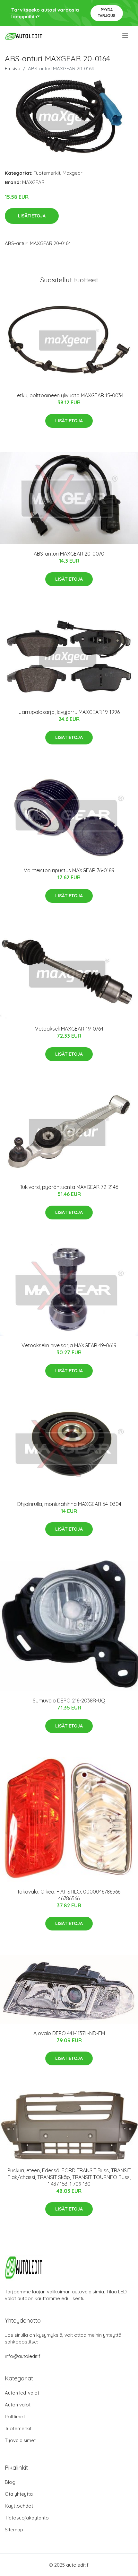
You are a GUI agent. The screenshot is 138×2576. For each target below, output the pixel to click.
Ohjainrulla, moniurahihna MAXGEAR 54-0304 (69, 1504)
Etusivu (13, 69)
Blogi (11, 2482)
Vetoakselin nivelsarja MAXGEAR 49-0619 (69, 1345)
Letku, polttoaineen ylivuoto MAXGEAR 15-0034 (69, 395)
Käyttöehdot (19, 2506)
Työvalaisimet (20, 2440)
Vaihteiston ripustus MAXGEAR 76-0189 (69, 870)
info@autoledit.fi (23, 2356)
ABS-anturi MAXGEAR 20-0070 (69, 554)
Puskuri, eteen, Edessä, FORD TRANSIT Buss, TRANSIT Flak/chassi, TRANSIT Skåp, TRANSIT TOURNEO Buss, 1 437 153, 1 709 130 (69, 2177)
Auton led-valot (22, 2393)
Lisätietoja (32, 216)
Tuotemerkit (47, 173)
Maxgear (73, 173)
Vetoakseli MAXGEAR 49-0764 (69, 1029)
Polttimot (15, 2417)
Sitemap (14, 2530)
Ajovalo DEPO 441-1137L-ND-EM (69, 2033)
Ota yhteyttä (19, 2494)
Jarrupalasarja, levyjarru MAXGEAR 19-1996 (69, 712)
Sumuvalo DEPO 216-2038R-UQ (69, 1701)
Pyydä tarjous (107, 13)
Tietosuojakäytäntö (27, 2518)
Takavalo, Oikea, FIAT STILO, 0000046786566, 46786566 (69, 1895)
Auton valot (18, 2405)
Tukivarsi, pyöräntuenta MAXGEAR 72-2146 (69, 1187)
